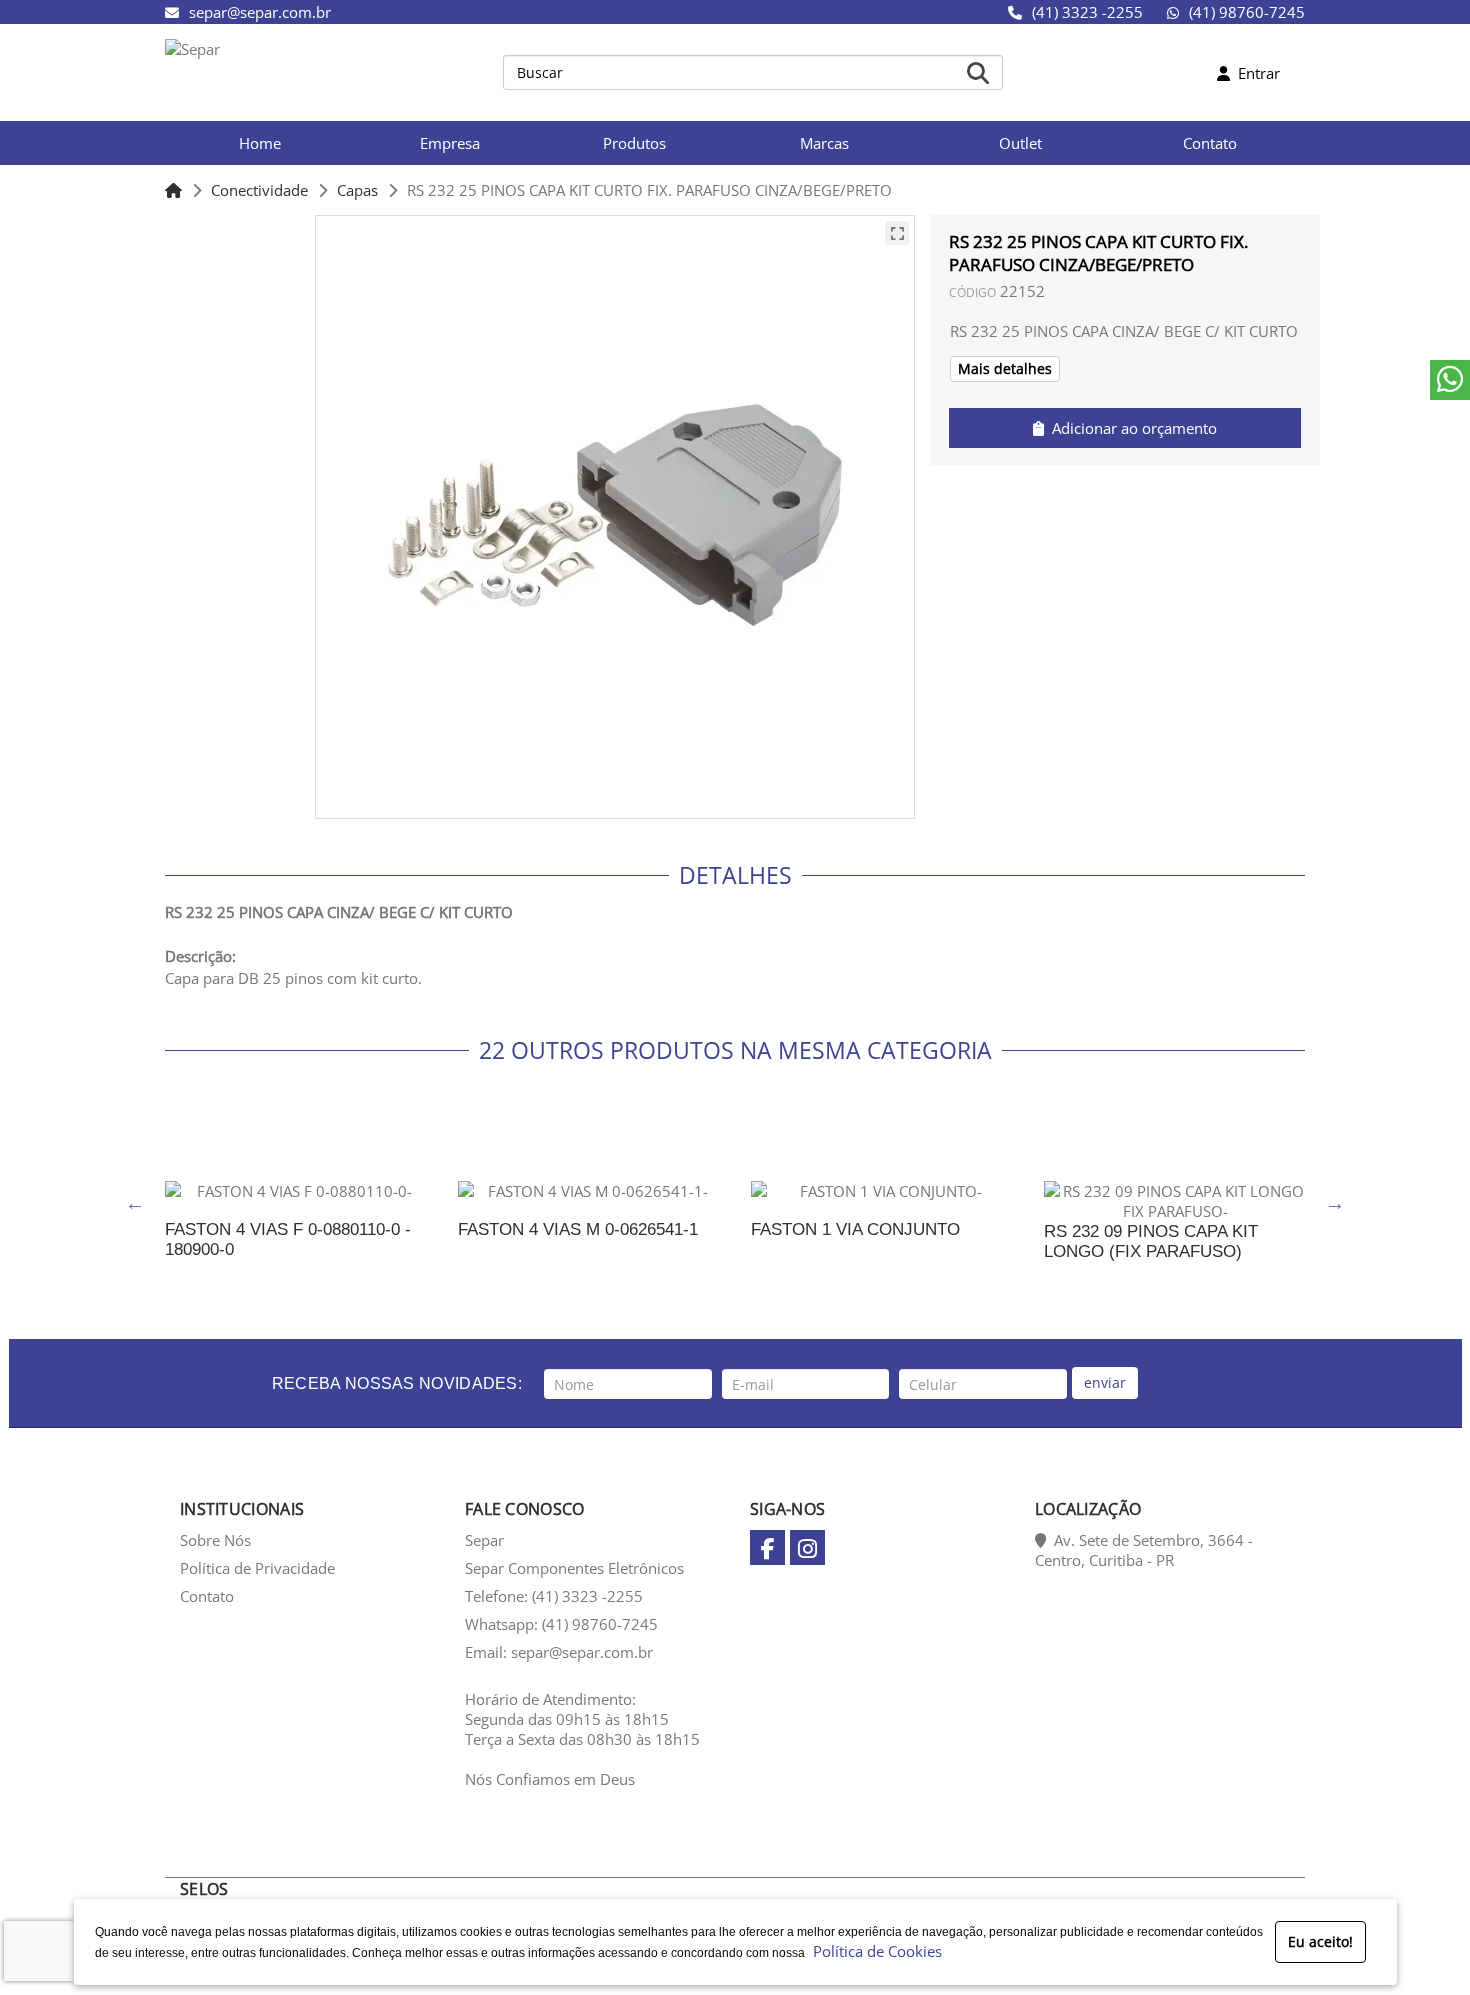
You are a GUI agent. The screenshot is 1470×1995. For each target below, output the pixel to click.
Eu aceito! (1320, 1941)
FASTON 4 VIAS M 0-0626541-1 (578, 1229)
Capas (357, 190)
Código (972, 292)
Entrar (1255, 73)
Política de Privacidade (257, 1568)
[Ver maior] (897, 233)
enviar (1105, 1382)
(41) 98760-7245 (1247, 12)
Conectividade (259, 190)
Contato (207, 1596)
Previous (135, 1203)
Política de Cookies (873, 1951)
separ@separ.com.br (260, 12)
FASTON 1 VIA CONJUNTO (855, 1229)
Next (1335, 1203)
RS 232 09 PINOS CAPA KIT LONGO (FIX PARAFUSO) (1151, 1241)
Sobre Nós (215, 1540)
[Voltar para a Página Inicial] (173, 190)
